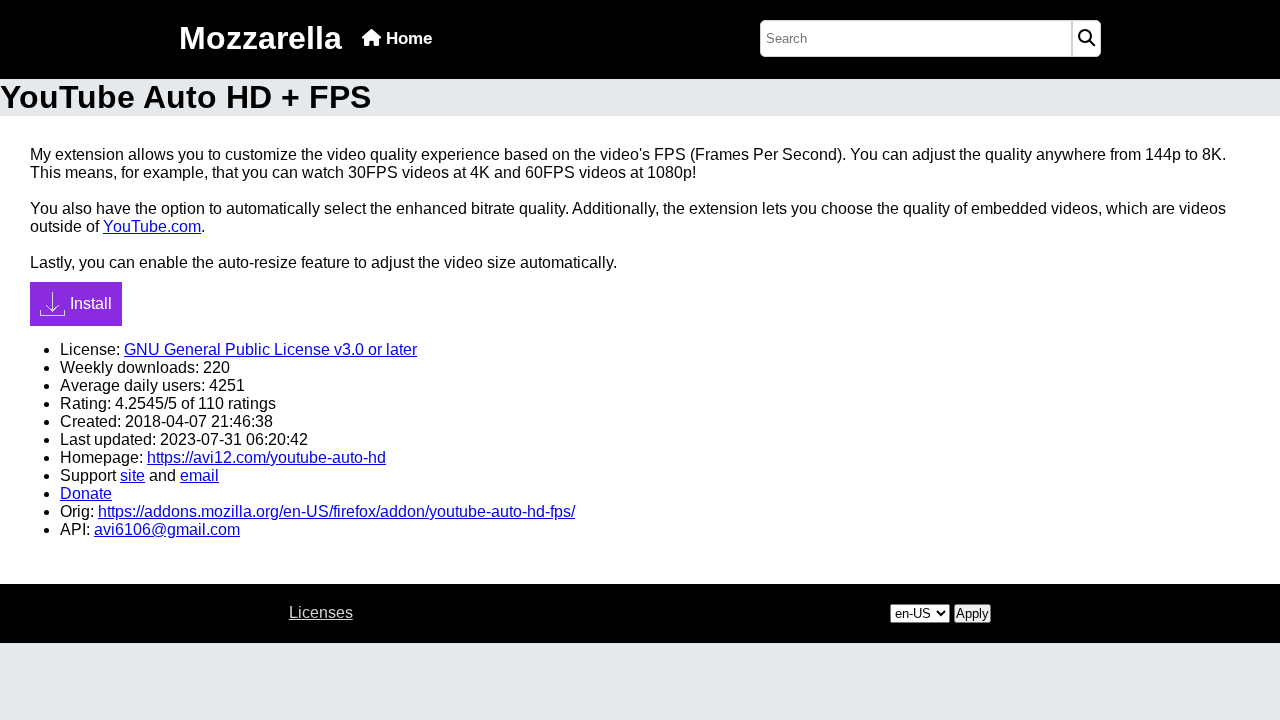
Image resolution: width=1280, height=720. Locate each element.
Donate (86, 493)
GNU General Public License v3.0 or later (270, 349)
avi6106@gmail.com (167, 529)
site (132, 475)
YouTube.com (152, 226)
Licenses (321, 612)
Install (91, 303)
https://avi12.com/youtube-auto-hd (266, 457)
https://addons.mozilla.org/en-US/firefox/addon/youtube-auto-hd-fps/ (336, 511)
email (199, 475)
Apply (972, 613)
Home (406, 38)
